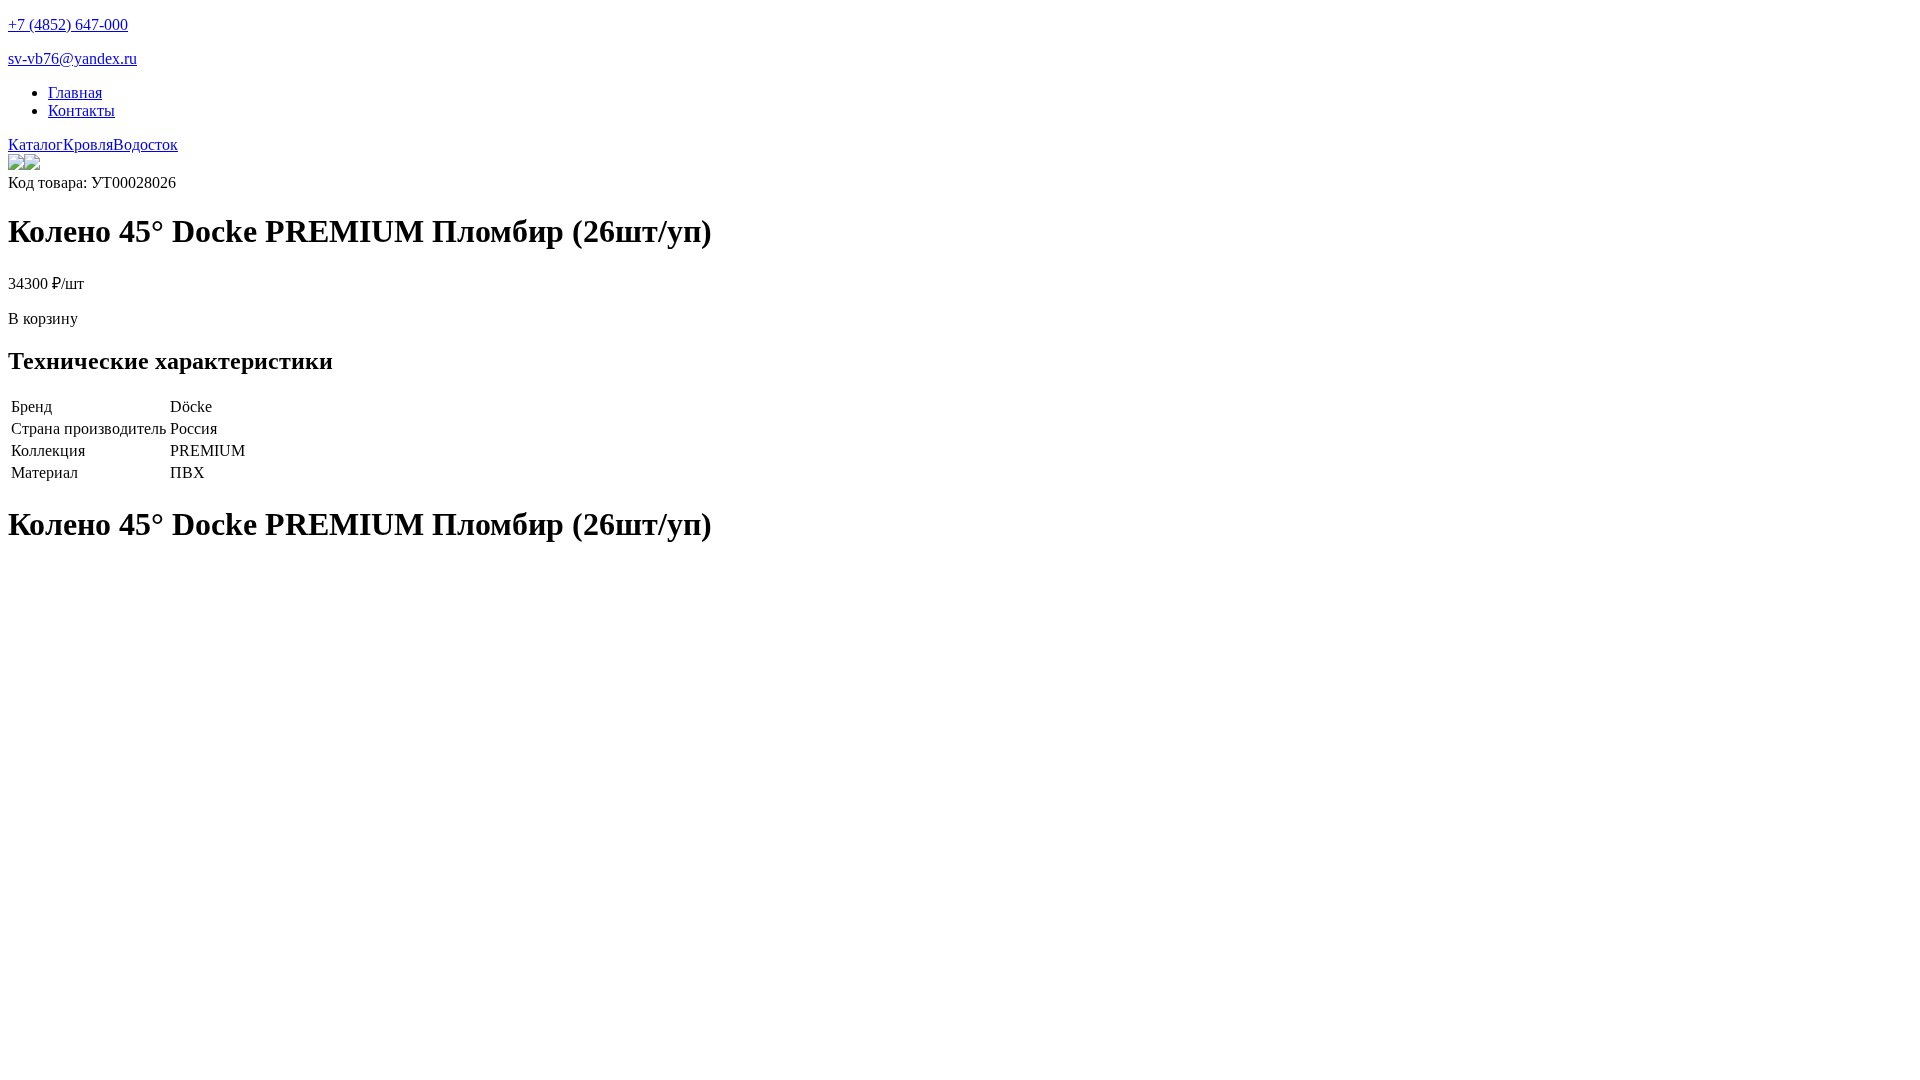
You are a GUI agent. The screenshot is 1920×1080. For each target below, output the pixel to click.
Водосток (145, 144)
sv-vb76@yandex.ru (72, 58)
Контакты (81, 110)
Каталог (35, 144)
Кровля (88, 144)
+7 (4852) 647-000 (68, 24)
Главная (75, 92)
